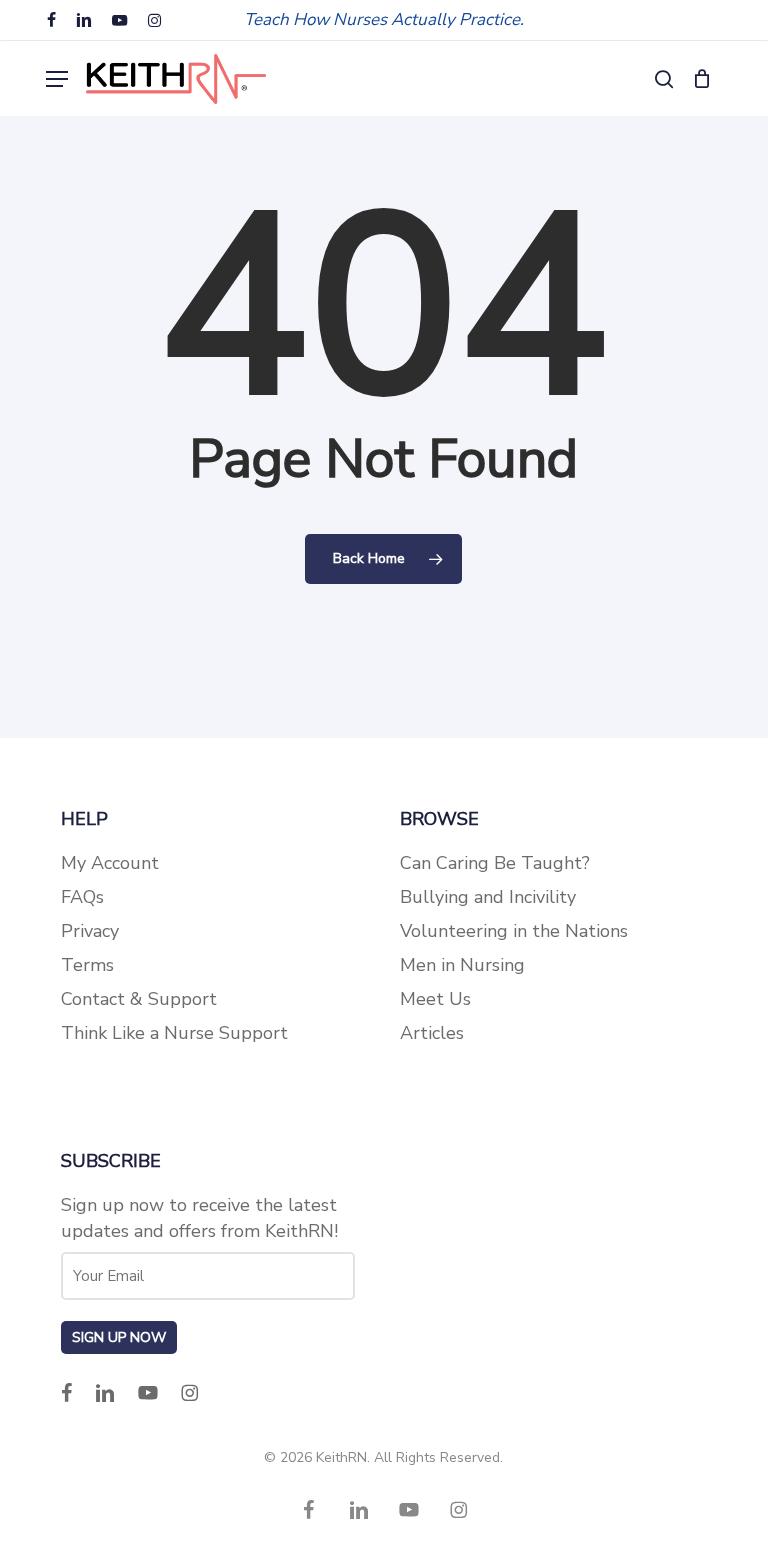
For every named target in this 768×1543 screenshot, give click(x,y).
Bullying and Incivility (488, 897)
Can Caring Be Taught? (495, 863)
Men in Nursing (462, 965)
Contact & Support (139, 999)
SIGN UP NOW (119, 1337)
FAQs (82, 897)
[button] (57, 79)
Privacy (90, 931)
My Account (110, 863)
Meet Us (435, 999)
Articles (432, 1033)
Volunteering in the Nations (514, 931)
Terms (87, 965)
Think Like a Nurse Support (174, 1033)
